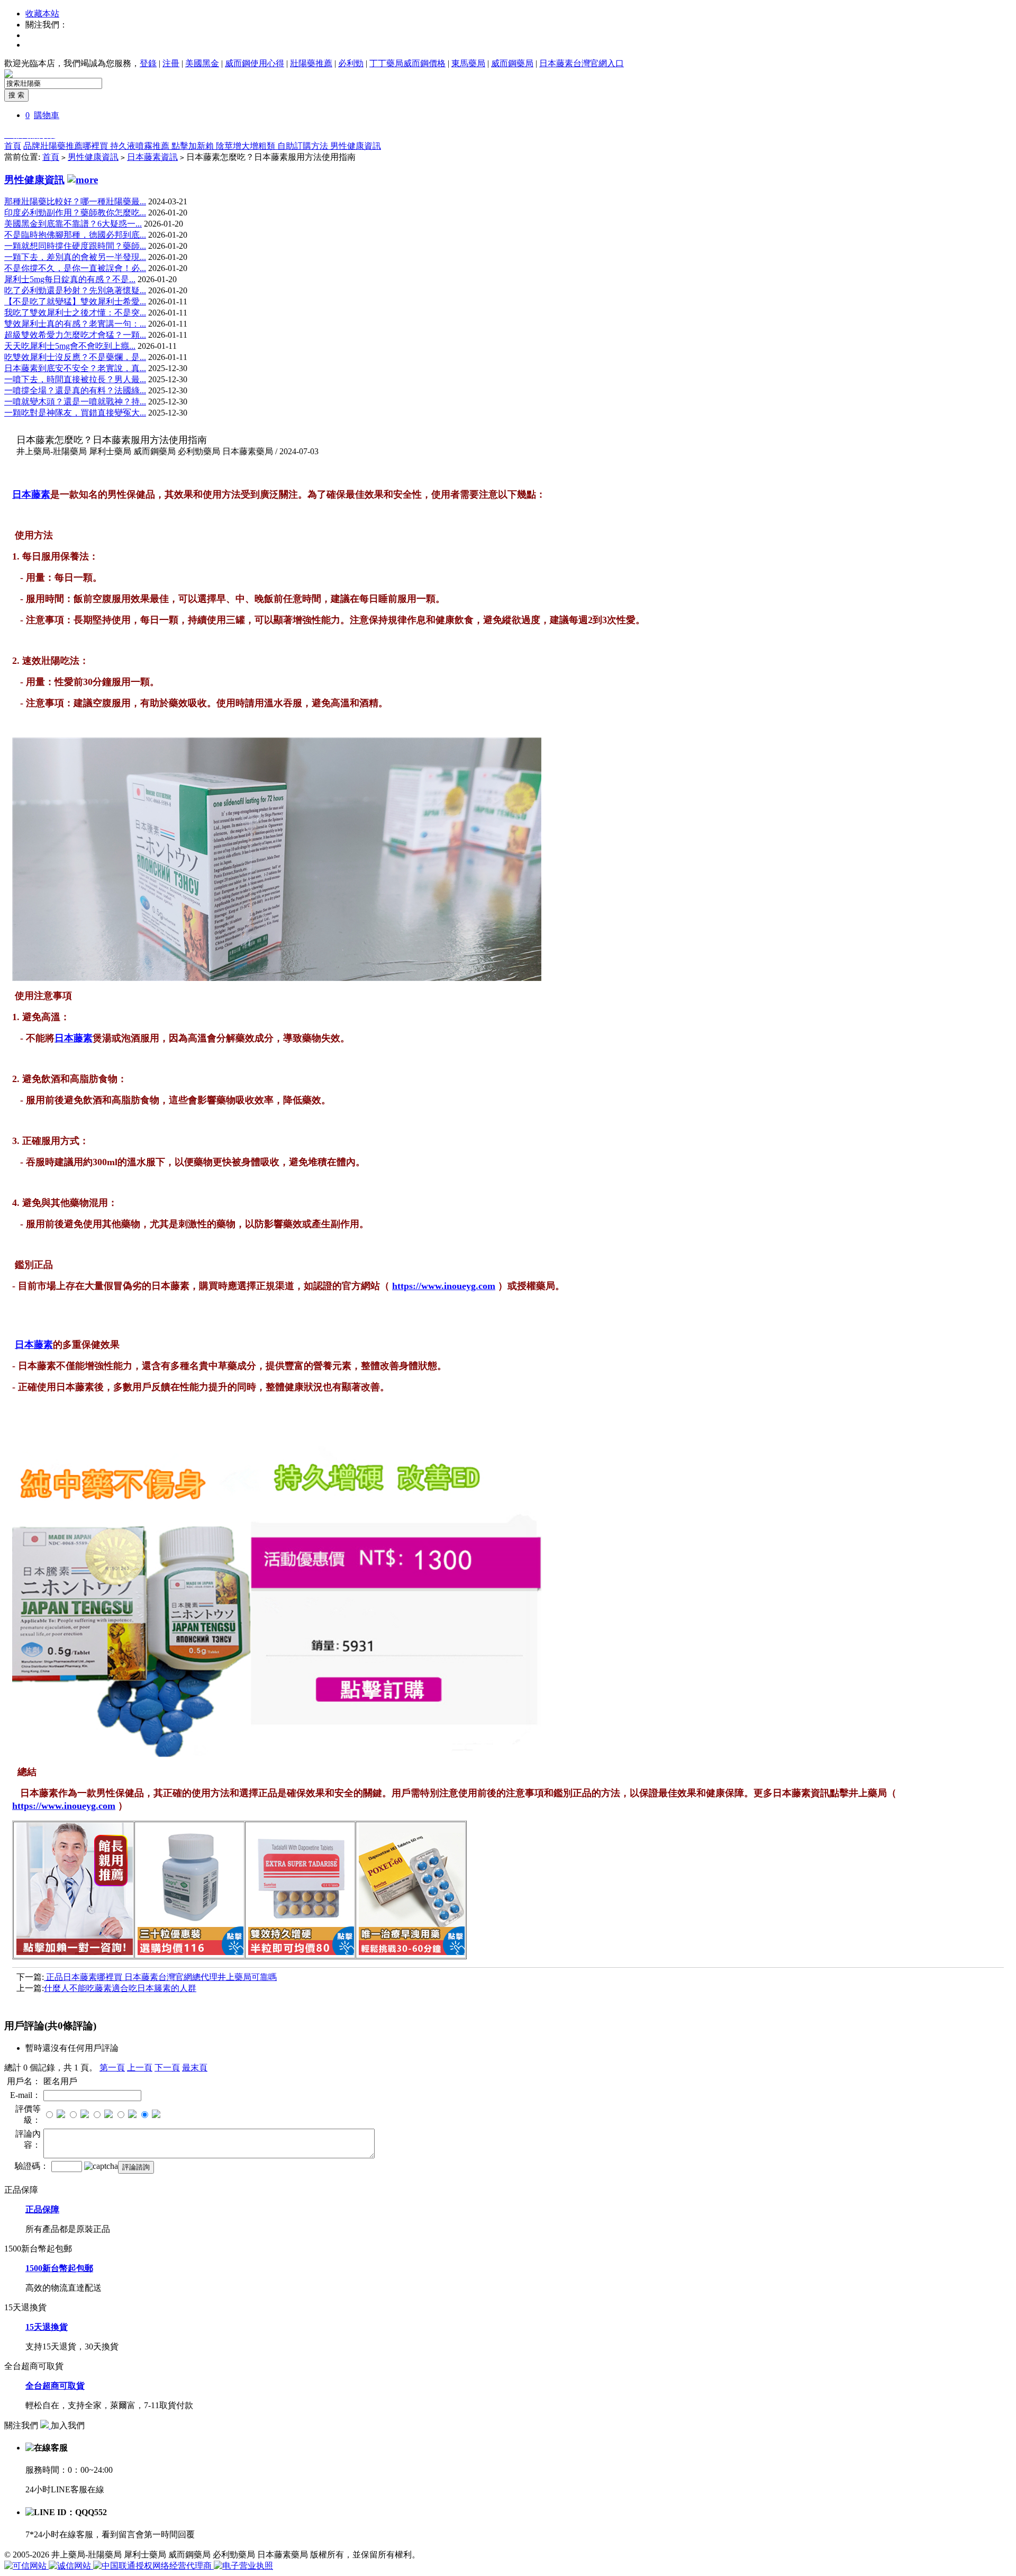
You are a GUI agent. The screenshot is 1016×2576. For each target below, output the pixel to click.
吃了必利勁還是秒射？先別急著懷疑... (75, 290)
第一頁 (112, 2068)
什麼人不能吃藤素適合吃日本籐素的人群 (120, 1988)
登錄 (148, 63)
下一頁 (167, 2068)
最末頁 (195, 2068)
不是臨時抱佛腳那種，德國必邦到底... (75, 235)
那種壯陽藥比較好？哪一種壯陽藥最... (75, 201)
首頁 (13, 146)
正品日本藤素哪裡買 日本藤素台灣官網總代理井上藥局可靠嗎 (160, 1977)
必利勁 (351, 63)
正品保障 (42, 2209)
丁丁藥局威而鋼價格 (407, 63)
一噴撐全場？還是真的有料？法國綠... (75, 390)
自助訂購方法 (304, 146)
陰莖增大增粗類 (247, 146)
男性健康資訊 (356, 146)
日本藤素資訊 (152, 157)
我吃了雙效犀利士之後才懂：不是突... (75, 313)
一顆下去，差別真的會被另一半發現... (75, 257)
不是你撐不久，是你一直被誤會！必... (75, 268)
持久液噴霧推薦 (141, 146)
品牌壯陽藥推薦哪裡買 (67, 146)
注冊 (171, 63)
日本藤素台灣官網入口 (582, 63)
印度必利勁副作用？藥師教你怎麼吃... (75, 213)
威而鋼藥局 (512, 63)
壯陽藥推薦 (311, 63)
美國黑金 (202, 63)
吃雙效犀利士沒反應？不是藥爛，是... (75, 357)
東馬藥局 (468, 63)
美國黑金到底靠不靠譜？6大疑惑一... (73, 224)
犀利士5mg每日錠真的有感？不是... (70, 279)
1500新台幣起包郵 (59, 2268)
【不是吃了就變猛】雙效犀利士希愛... (75, 301)
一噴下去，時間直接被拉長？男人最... (75, 379)
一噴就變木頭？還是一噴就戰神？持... (75, 402)
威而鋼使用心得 (255, 63)
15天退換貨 (47, 2327)
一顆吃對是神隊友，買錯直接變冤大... (75, 413)
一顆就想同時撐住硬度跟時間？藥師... (75, 246)
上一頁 (140, 2068)
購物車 (47, 115)
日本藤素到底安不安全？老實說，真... (75, 368)
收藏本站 (42, 13)
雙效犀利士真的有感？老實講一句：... (75, 324)
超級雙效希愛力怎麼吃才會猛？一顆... (75, 335)
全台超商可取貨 (55, 2386)
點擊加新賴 (194, 146)
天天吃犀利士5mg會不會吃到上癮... (70, 346)
